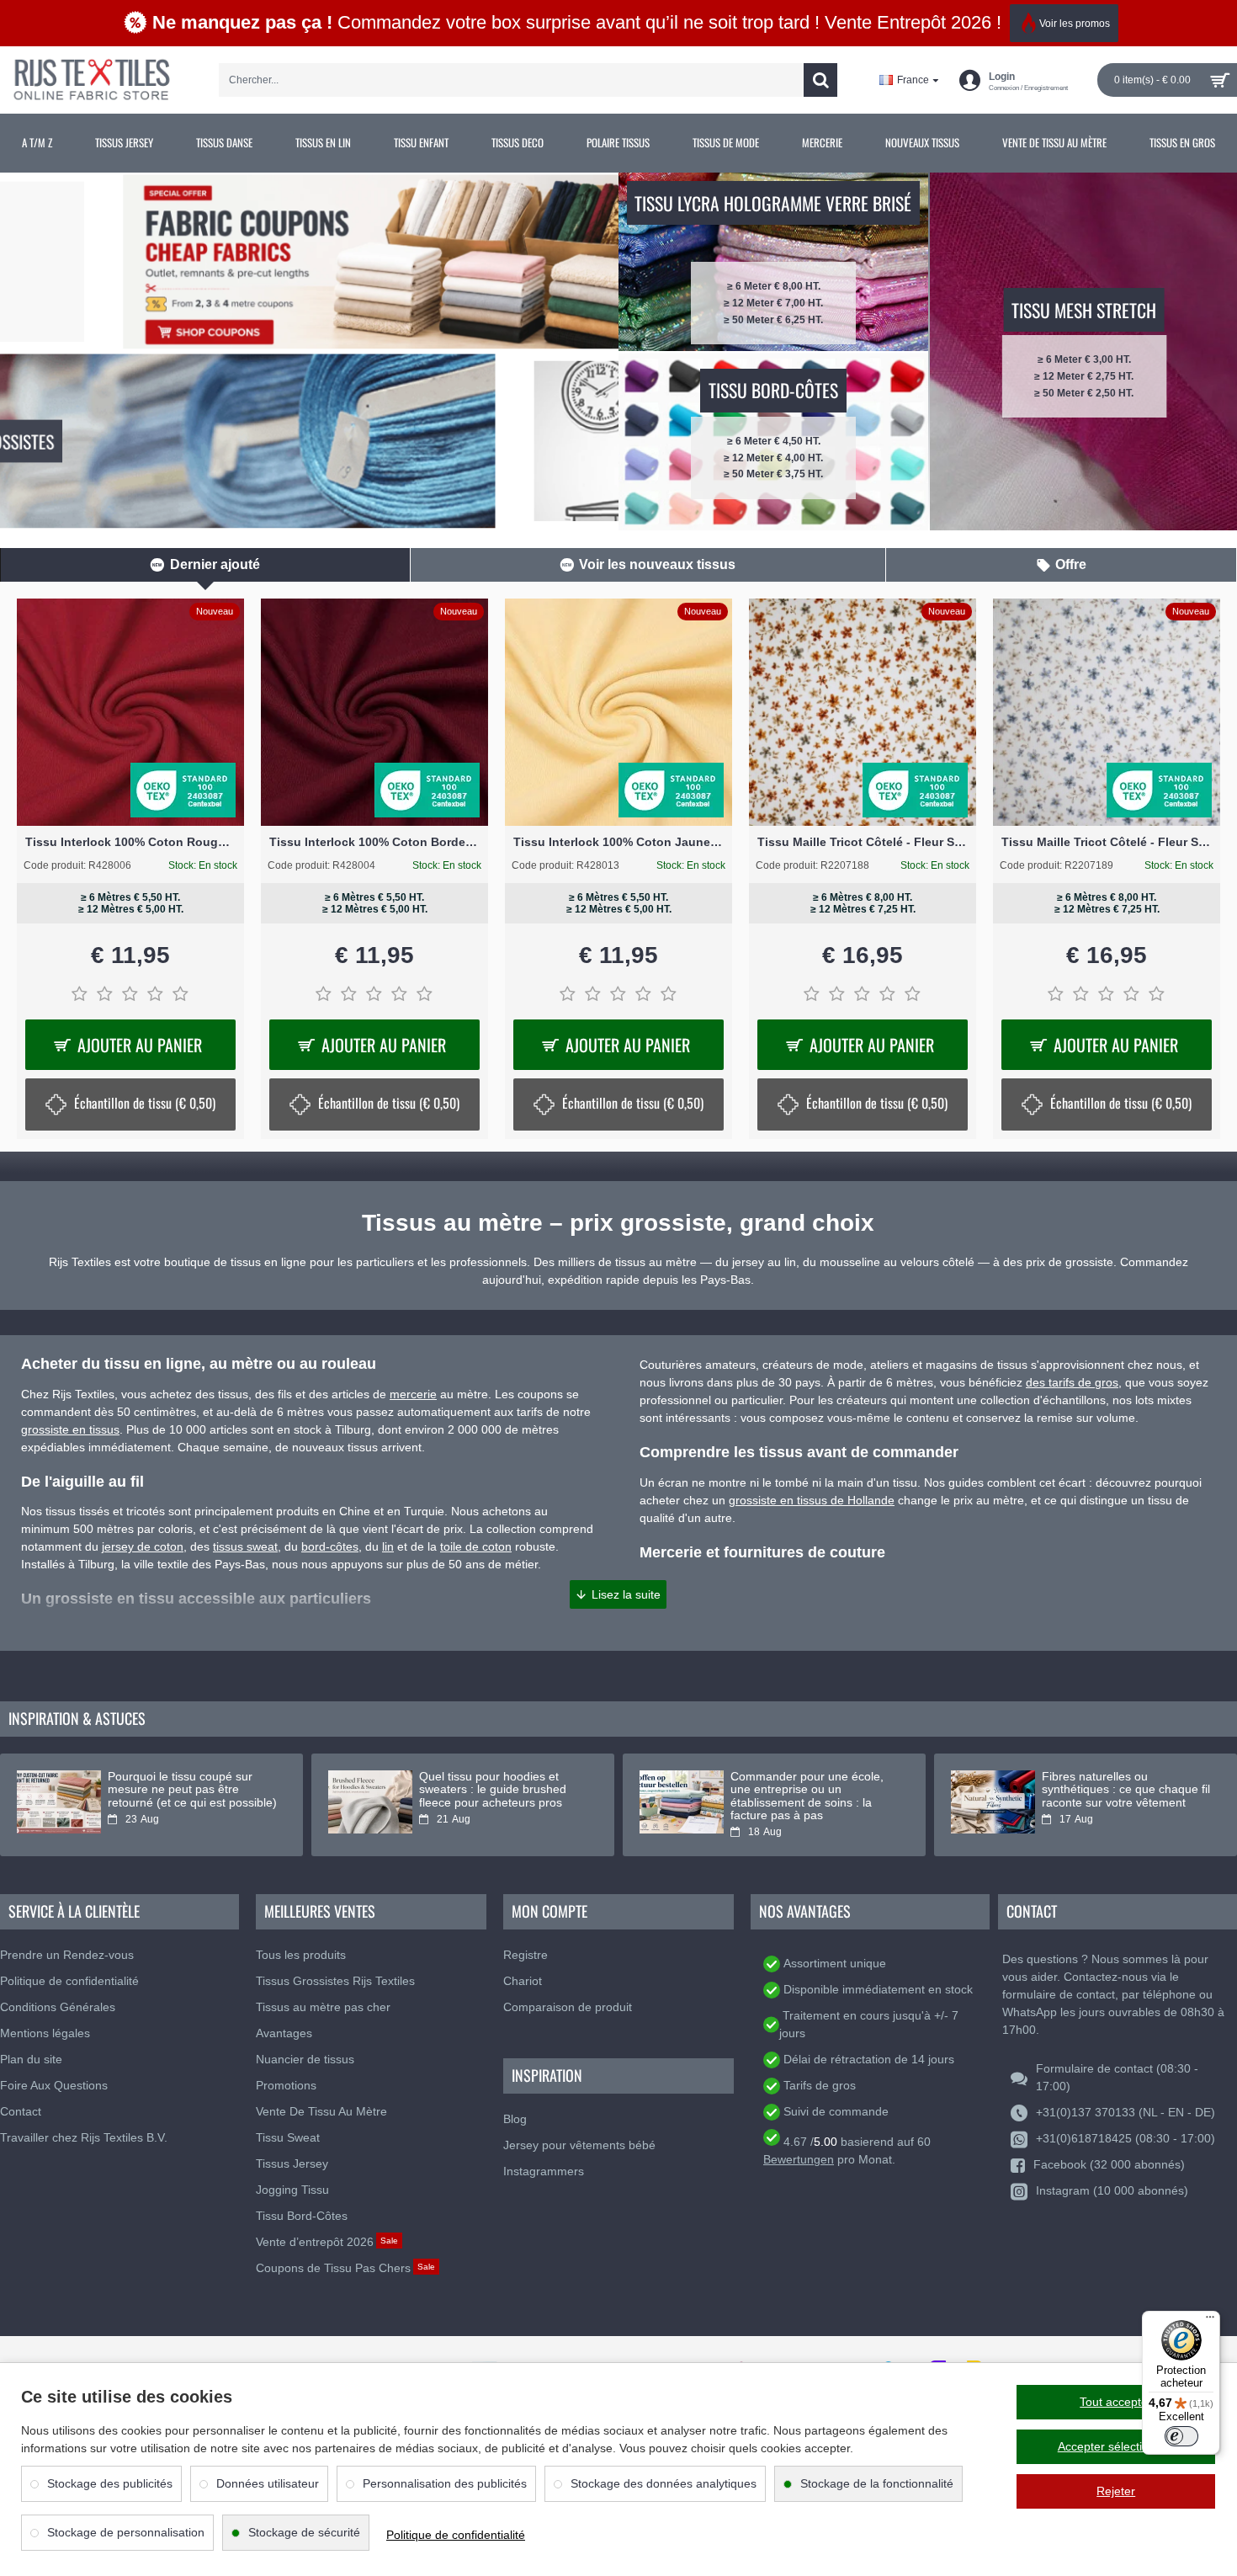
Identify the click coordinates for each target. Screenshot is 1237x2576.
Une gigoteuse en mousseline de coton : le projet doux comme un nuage (498, 1790)
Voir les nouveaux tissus (657, 564)
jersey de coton (143, 1546)
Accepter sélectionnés (1116, 2446)
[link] (37, 143)
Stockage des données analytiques (664, 2483)
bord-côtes (330, 1546)
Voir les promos (1075, 24)
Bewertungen (799, 2159)
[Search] (820, 80)
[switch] (1181, 2436)
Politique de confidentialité (456, 2535)
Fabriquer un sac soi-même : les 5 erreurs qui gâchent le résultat (185, 1790)
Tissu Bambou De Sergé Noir (130, 842)
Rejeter (1116, 2491)
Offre (1071, 564)
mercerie (413, 1394)
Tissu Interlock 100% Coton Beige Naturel (374, 842)
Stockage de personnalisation (126, 2532)
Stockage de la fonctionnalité (877, 2483)
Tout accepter (1116, 2402)
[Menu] (1210, 2321)
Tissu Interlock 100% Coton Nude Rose (618, 842)
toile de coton (476, 1546)
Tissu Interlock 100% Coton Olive (1107, 842)
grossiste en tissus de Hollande (812, 1500)
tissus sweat (245, 1546)
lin (388, 1546)
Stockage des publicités (110, 2483)
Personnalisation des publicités (445, 2483)
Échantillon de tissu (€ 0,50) (389, 1103)
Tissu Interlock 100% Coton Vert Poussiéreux (863, 842)
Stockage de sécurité (304, 2532)
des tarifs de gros (1072, 1382)
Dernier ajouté (215, 564)
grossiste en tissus (70, 1429)
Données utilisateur (268, 2483)
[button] (618, 1594)
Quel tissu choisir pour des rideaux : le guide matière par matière (809, 1790)
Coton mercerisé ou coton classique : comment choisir (1115, 1783)
